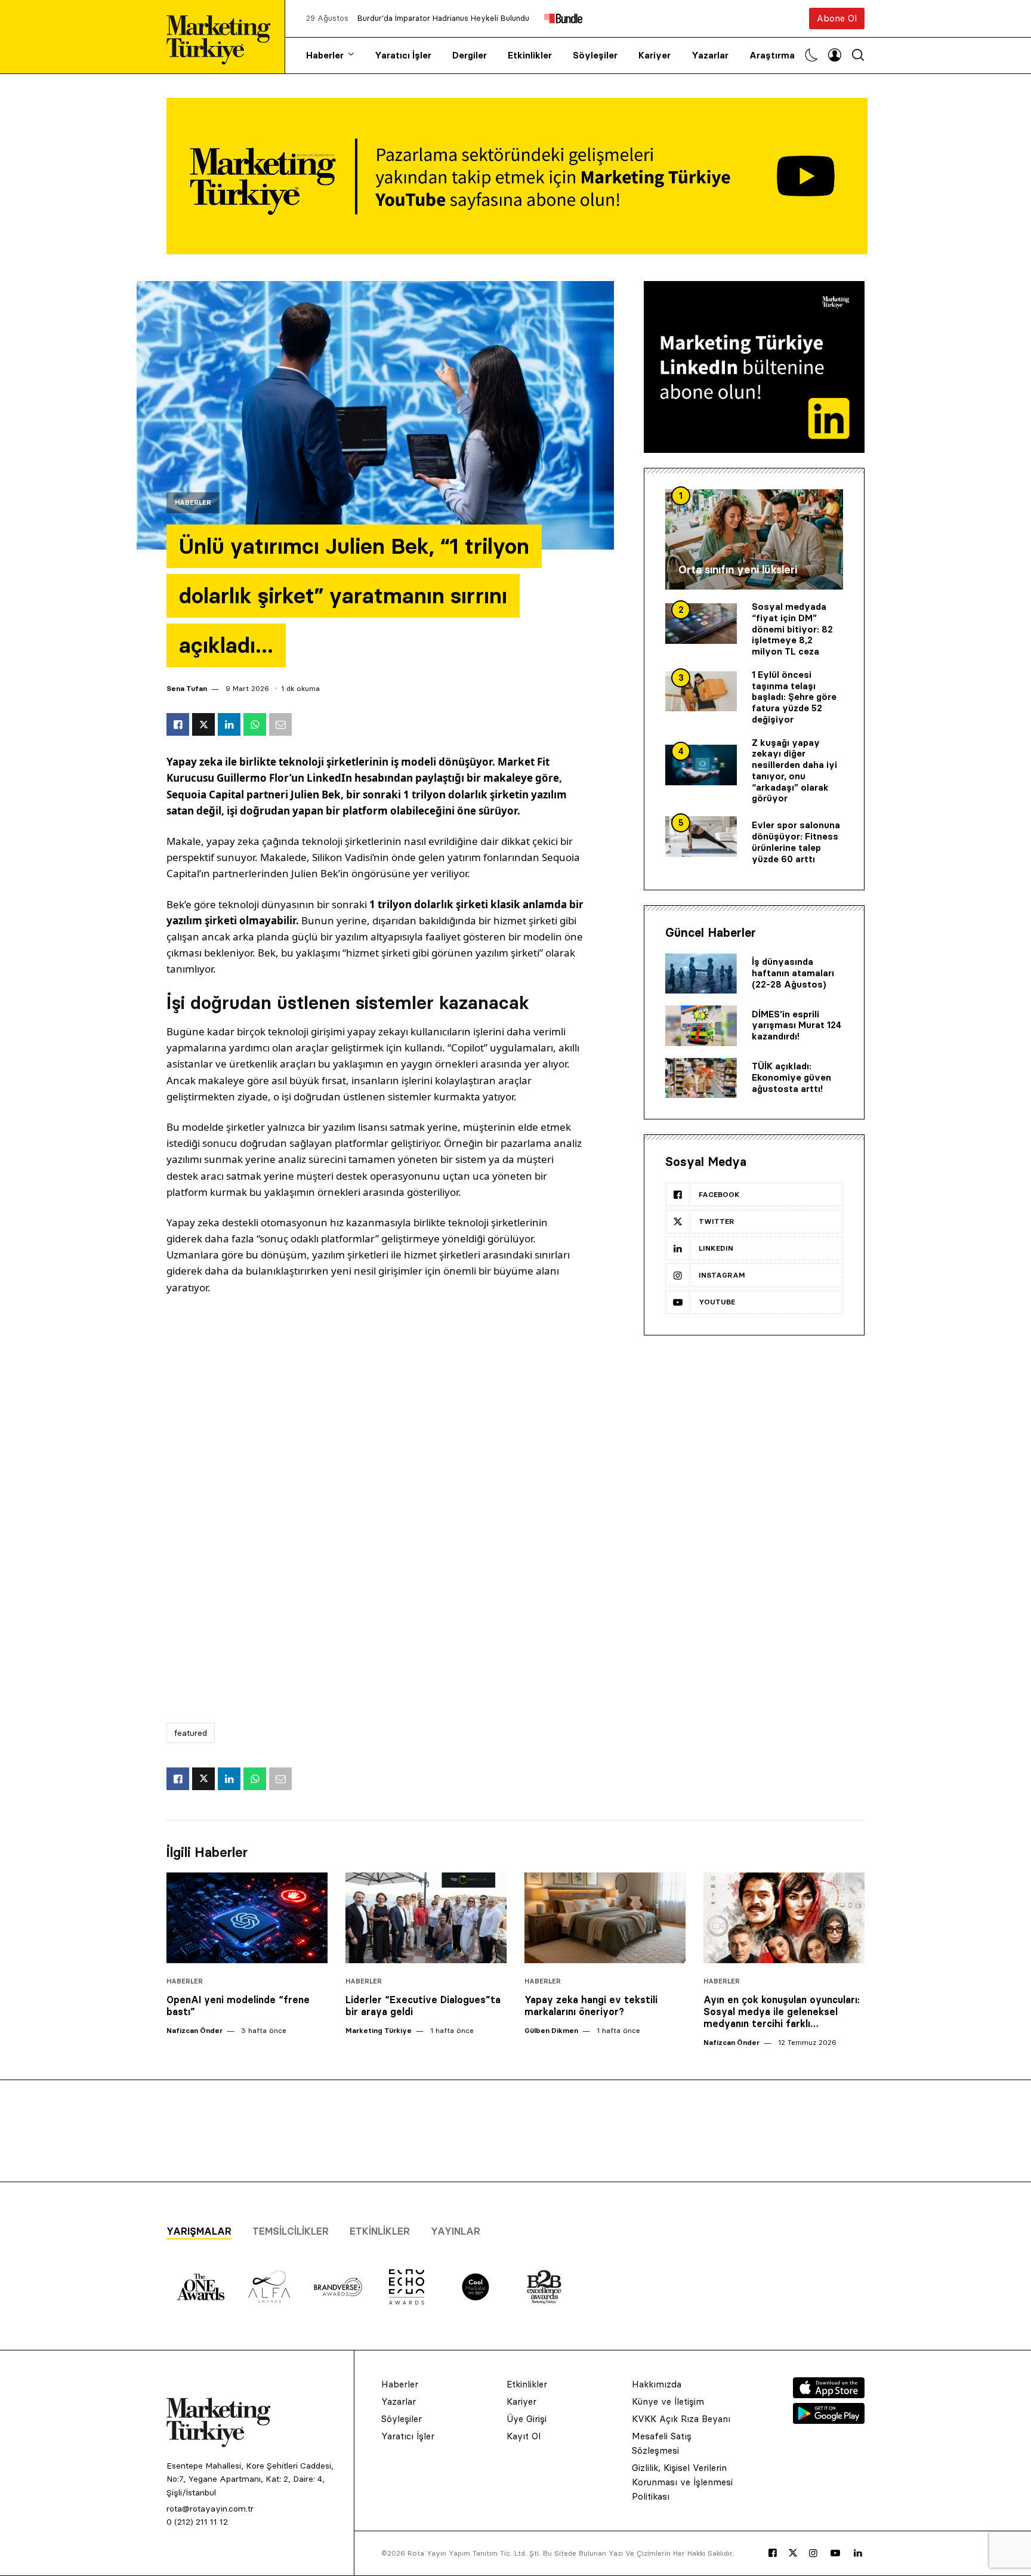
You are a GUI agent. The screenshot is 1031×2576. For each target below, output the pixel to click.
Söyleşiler (595, 55)
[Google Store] (829, 2420)
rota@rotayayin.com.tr (210, 2509)
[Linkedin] (858, 2553)
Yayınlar (456, 2231)
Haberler (325, 55)
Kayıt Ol (524, 2436)
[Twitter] (793, 2553)
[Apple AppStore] (829, 2395)
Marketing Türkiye (379, 2030)
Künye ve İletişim (668, 2401)
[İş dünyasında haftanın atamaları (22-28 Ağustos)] (701, 974)
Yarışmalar (199, 2231)
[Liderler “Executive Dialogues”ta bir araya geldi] (426, 1918)
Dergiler (470, 55)
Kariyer (655, 55)
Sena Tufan (187, 688)
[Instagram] (813, 2553)
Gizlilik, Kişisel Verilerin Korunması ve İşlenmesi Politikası (682, 2482)
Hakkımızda (657, 2384)
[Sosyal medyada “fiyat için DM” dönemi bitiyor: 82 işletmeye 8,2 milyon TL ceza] (701, 624)
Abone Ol (837, 18)
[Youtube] (835, 2553)
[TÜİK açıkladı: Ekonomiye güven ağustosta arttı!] (701, 1078)
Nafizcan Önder (195, 2030)
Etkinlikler (530, 55)
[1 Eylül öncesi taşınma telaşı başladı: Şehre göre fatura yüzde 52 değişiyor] (701, 692)
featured (191, 1733)
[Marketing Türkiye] (223, 37)
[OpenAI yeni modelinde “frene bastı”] (247, 1918)
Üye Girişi (527, 2419)
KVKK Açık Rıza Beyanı (681, 2419)
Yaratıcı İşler (403, 55)
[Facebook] (773, 2553)
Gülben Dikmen (551, 2030)
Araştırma (772, 55)
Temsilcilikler (291, 2231)
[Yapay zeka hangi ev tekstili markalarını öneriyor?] (605, 1918)
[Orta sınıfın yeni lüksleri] (754, 539)
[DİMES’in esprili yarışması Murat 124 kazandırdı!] (701, 1026)
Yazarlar (710, 55)
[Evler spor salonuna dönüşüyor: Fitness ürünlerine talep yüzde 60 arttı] (701, 837)
